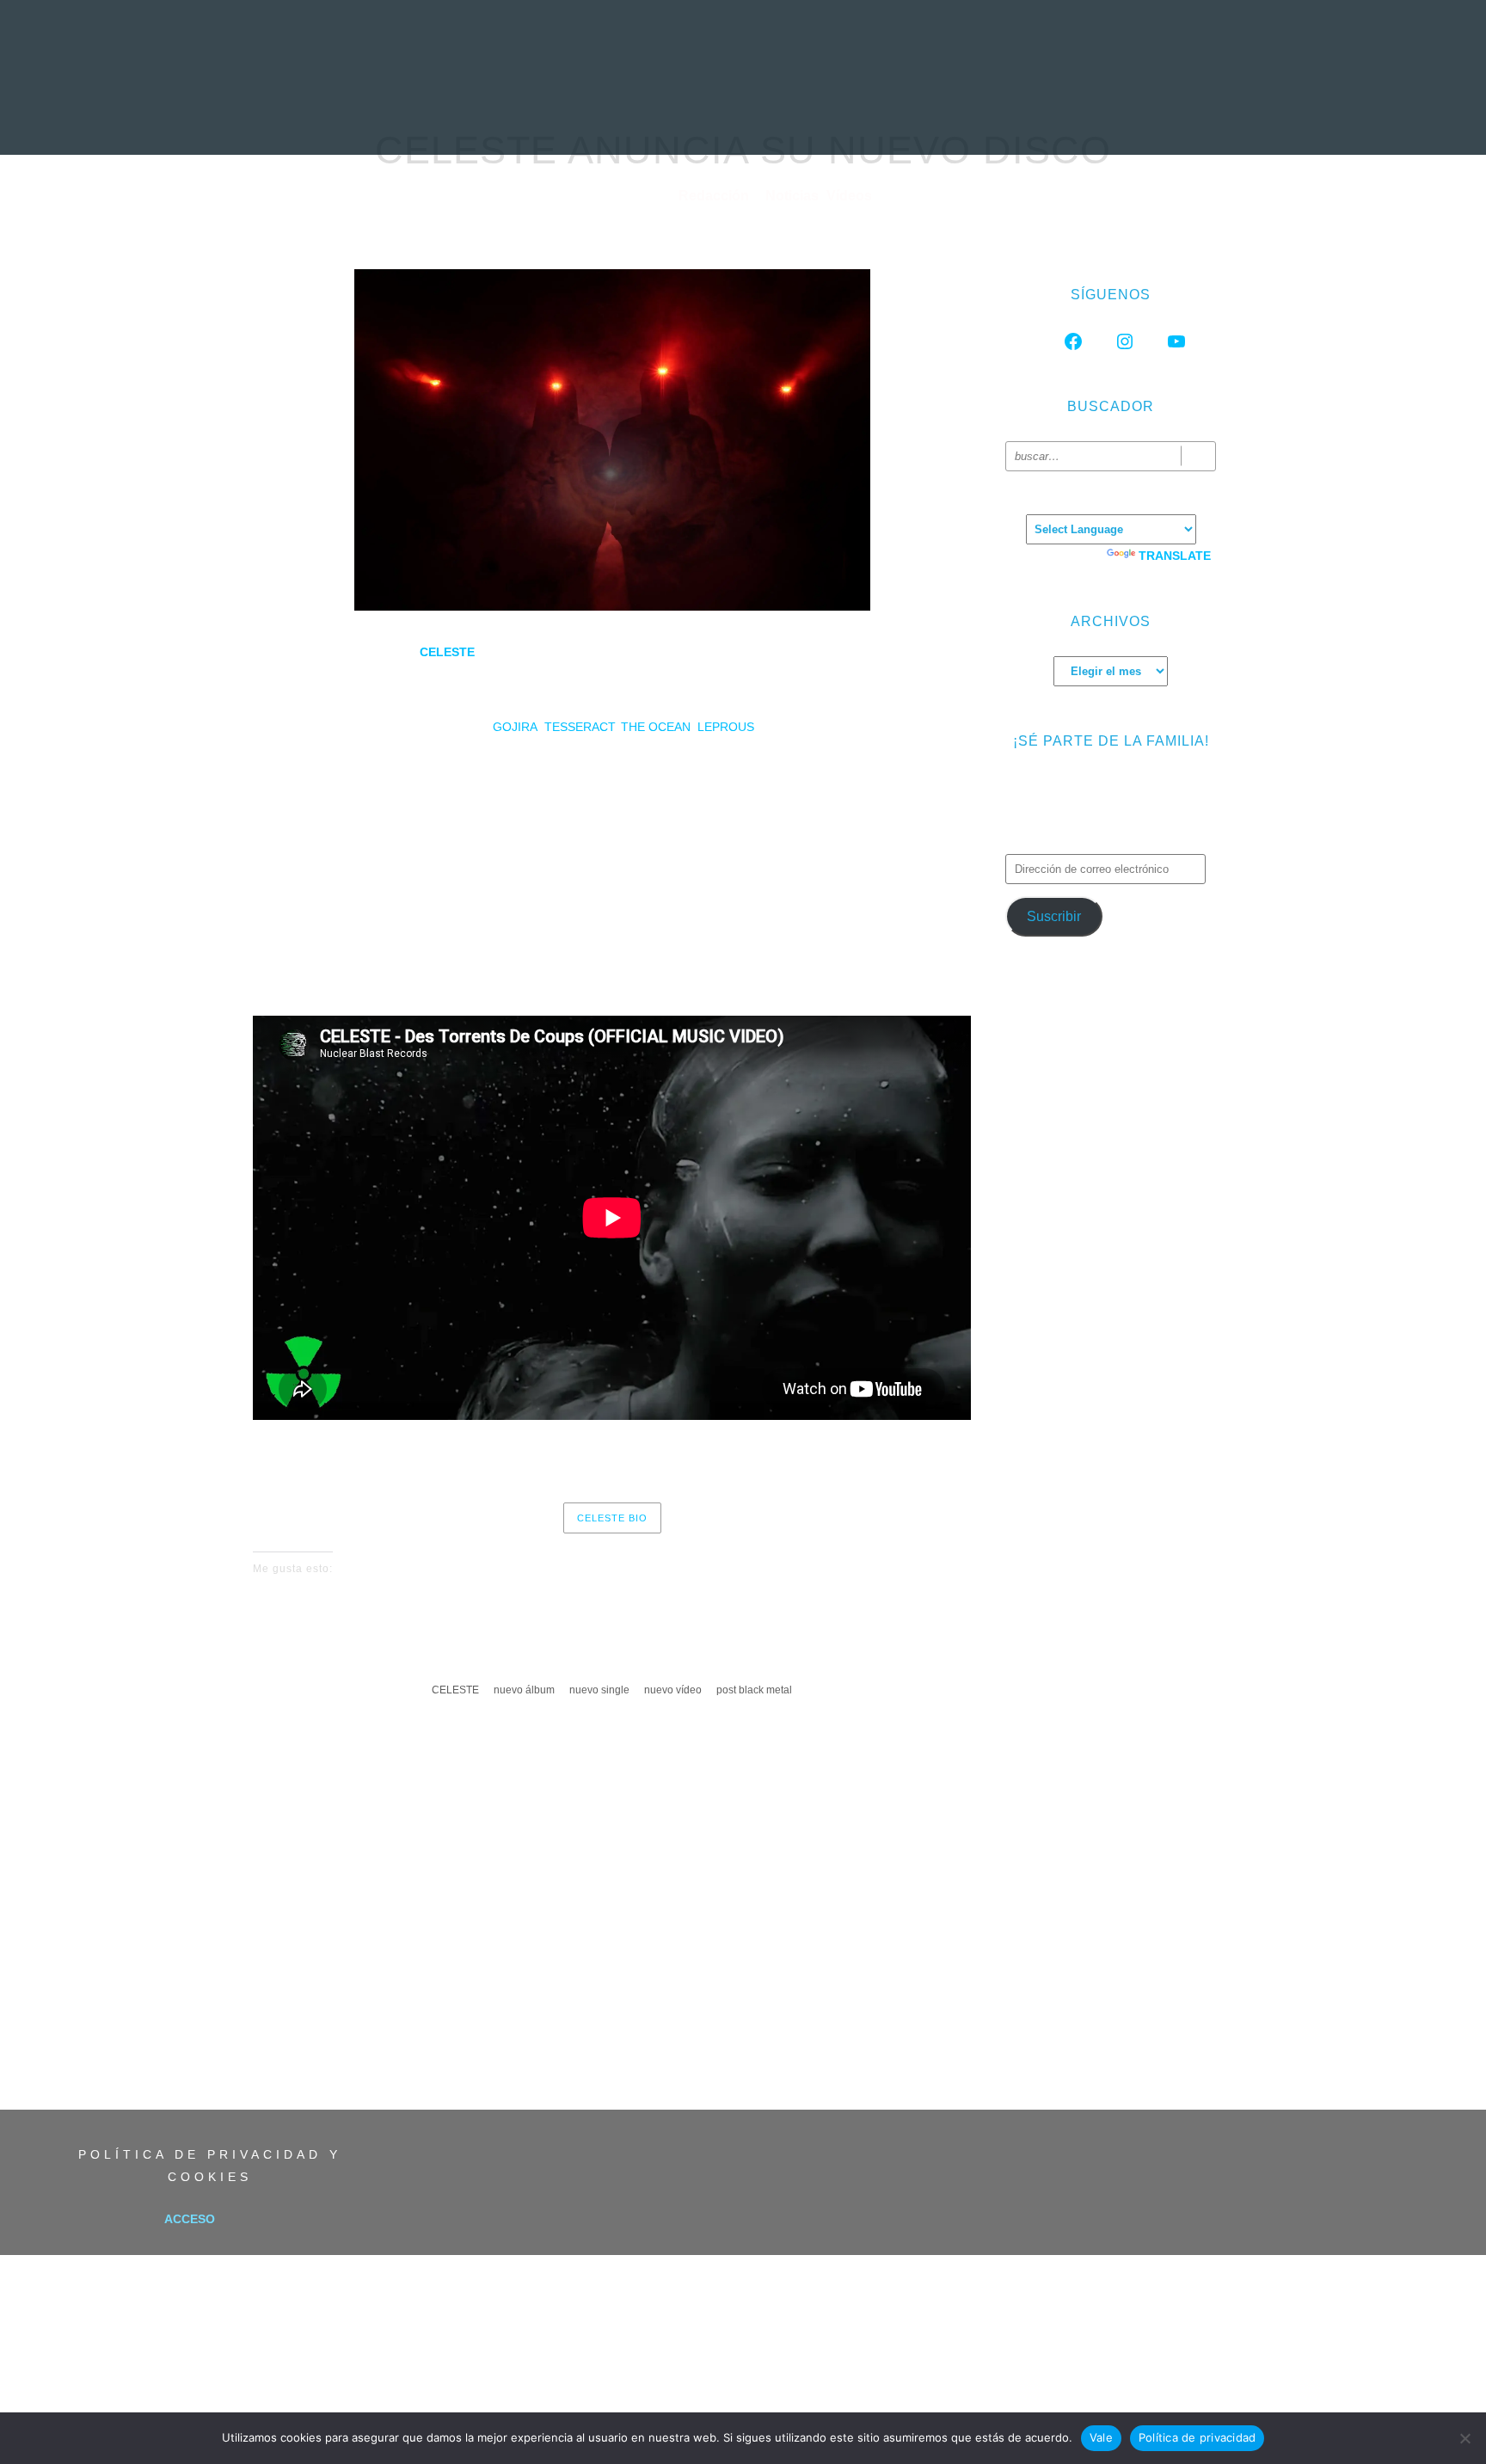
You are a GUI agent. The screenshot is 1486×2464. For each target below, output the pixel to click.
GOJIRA (515, 727)
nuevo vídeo (673, 1690)
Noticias (454, 116)
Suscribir (1054, 916)
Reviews (539, 116)
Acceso (190, 2219)
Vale (1101, 2437)
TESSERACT (579, 727)
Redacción (715, 196)
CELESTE (455, 1690)
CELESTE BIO (612, 1518)
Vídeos (923, 116)
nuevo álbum (524, 1690)
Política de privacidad (1197, 2437)
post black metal (754, 1690)
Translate (1175, 556)
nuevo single (599, 1690)
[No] (1465, 2438)
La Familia (1095, 116)
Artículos (836, 116)
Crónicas (740, 116)
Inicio (377, 116)
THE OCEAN (656, 727)
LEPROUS (726, 727)
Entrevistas (637, 116)
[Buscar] (1198, 456)
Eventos (1004, 116)
